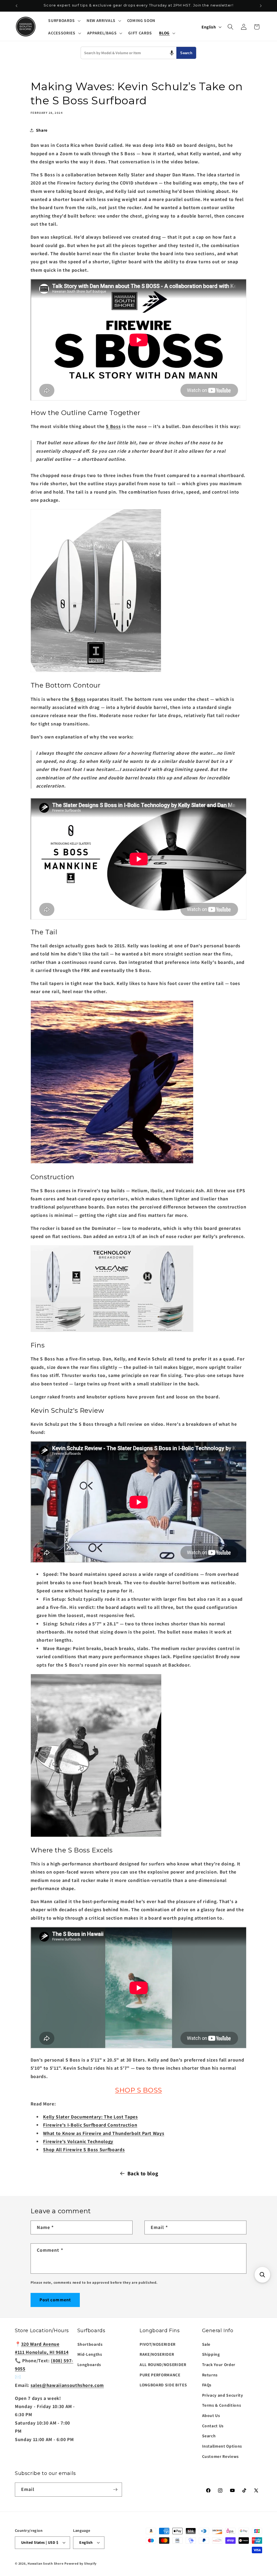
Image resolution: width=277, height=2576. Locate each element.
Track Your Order (219, 2364)
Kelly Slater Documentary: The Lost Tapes (90, 2117)
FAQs (207, 2385)
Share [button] (42, 130)
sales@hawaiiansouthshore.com (67, 2385)
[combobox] (129, 53)
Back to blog (143, 2173)
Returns (210, 2375)
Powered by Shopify (80, 2563)
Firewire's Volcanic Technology (78, 2141)
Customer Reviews (221, 2456)
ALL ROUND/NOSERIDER (163, 2364)
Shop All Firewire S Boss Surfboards (84, 2149)
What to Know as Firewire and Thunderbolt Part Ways (104, 2133)
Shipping (211, 2354)
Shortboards (90, 2344)
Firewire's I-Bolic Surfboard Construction (90, 2125)
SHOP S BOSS (138, 2090)
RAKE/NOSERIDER (157, 2354)
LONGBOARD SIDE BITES (163, 2385)
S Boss (113, 426)
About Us (211, 2415)
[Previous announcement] (17, 6)
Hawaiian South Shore (45, 2563)
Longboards (89, 2364)
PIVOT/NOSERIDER (158, 2344)
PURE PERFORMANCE (160, 2375)
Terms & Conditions (222, 2405)
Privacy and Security (223, 2395)
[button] (64, 21)
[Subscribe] (115, 2490)
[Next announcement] (261, 6)
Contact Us (213, 2426)
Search (186, 53)
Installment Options (222, 2446)
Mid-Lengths (90, 2354)
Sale (206, 2344)
